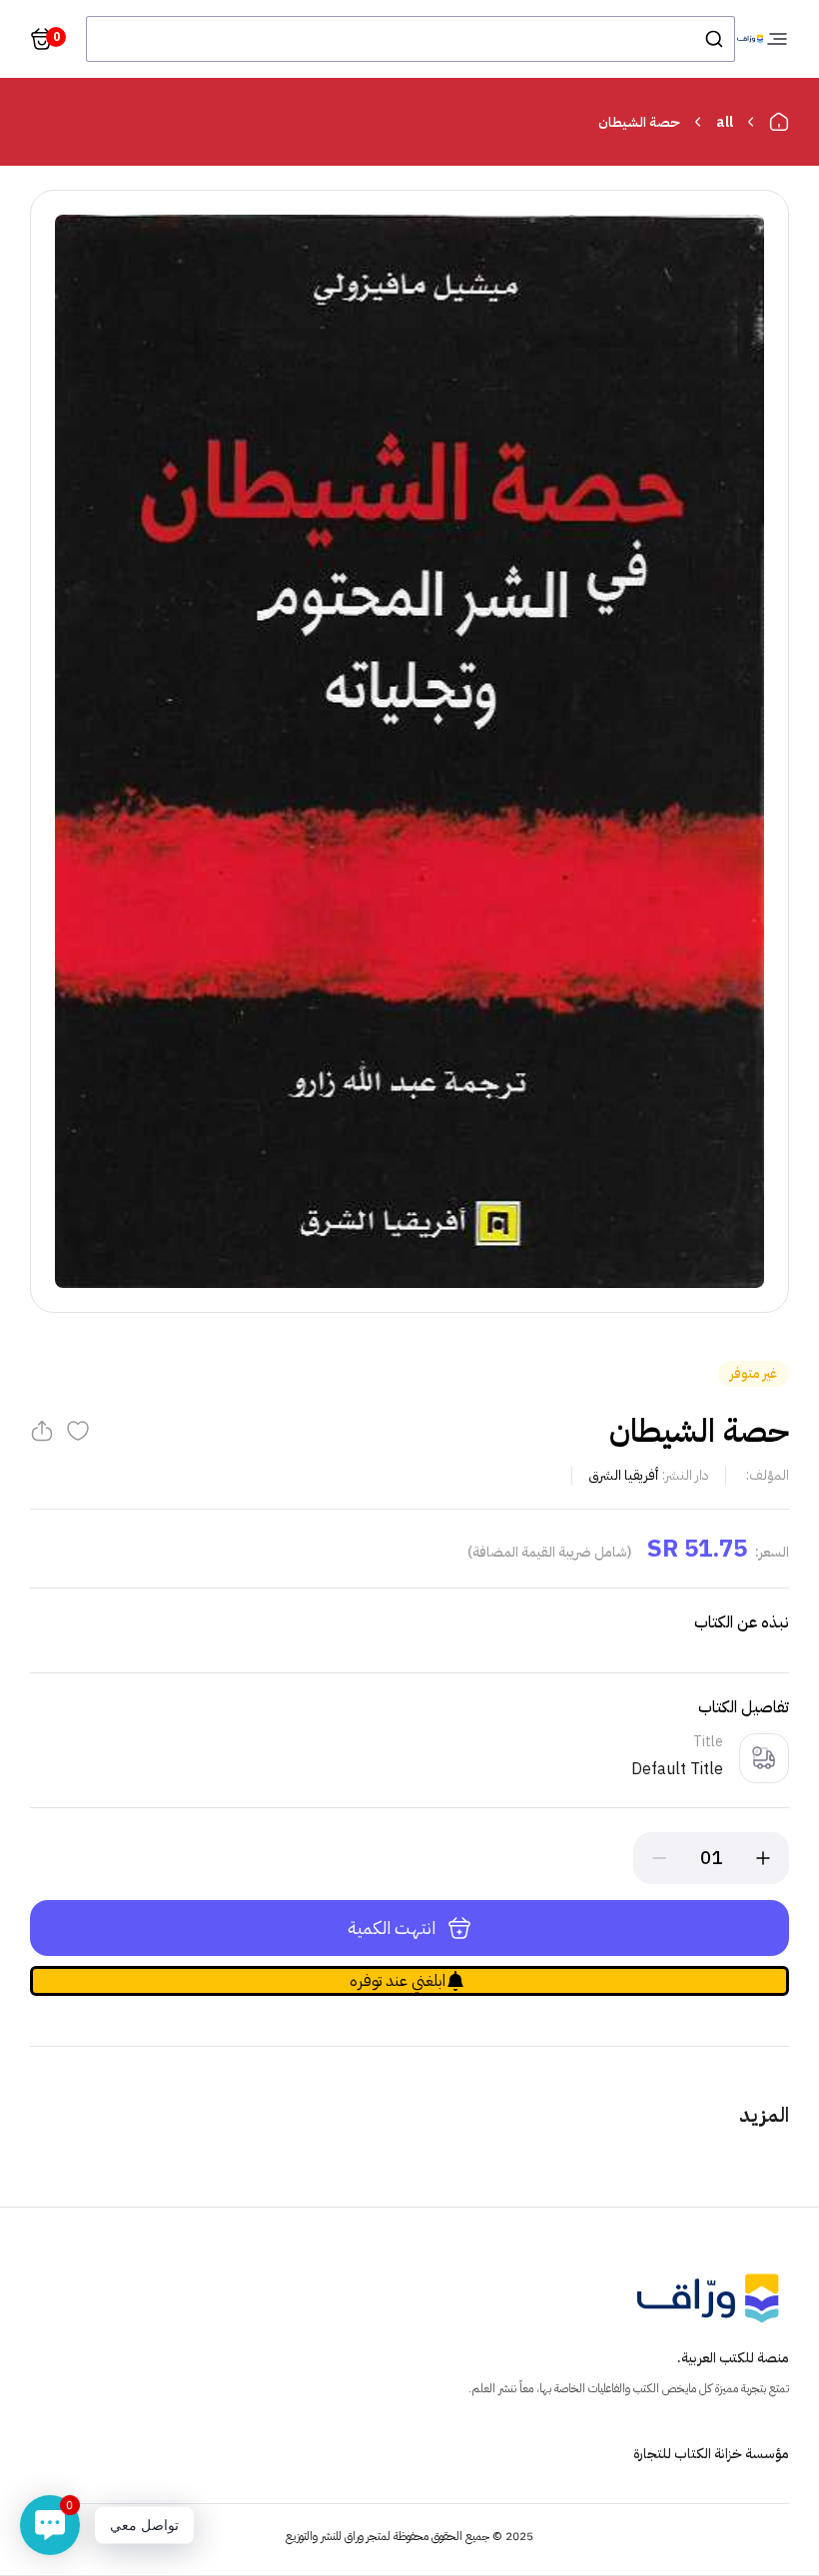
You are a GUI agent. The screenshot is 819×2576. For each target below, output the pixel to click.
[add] (763, 1858)
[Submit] (713, 39)
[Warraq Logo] (750, 39)
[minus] (659, 1858)
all (725, 122)
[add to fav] (78, 1431)
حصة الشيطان (639, 122)
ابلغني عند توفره (398, 1981)
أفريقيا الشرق (623, 1475)
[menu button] (777, 39)
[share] (42, 1431)
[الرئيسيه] (779, 122)
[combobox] (410, 39)
